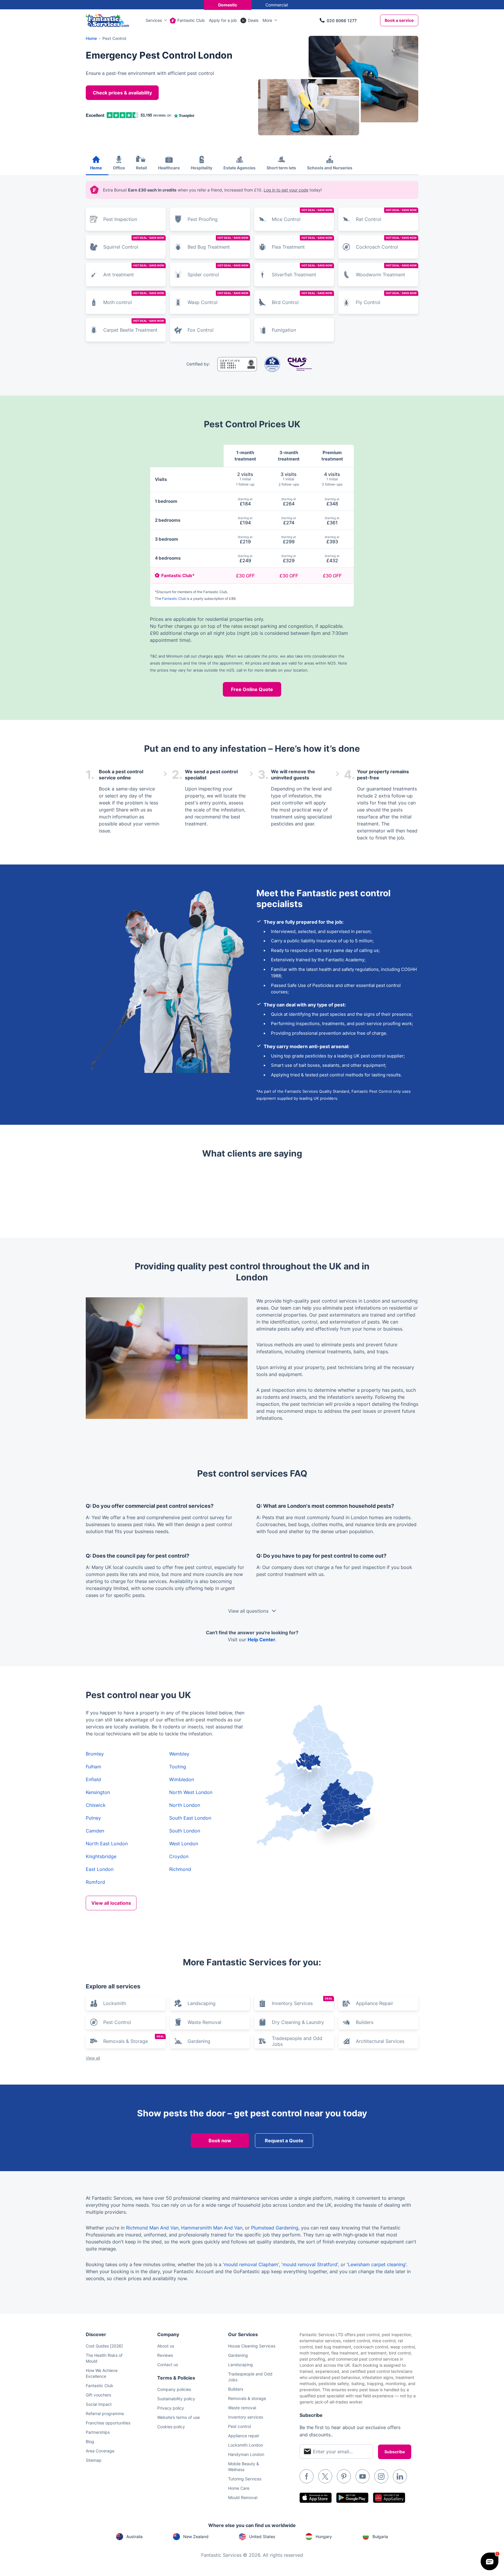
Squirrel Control (134, 243)
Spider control (218, 271)
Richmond (180, 1869)
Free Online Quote (252, 689)
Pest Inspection (120, 219)
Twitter (325, 2476)
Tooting (178, 1767)
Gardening (199, 2041)
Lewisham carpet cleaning (377, 2264)
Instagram (381, 2476)
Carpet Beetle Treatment (134, 326)
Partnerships (98, 2432)
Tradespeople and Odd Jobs (297, 2041)
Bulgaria (380, 2537)
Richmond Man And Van (152, 2228)
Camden (95, 1831)
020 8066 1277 (342, 21)
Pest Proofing (203, 219)
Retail (141, 168)
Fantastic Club (191, 20)
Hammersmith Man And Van (212, 2228)
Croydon (179, 1856)
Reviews (165, 2355)
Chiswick (96, 1805)
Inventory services (246, 2417)
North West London (191, 1792)
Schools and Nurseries (330, 168)
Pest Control (117, 2022)
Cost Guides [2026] (104, 2346)
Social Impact (99, 2404)
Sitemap (94, 2460)
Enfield (93, 1779)
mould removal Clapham (251, 2264)
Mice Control (302, 215)
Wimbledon (182, 1779)
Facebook (307, 2476)
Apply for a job (223, 20)
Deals (253, 20)
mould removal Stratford (310, 2264)
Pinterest (344, 2476)
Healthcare (169, 168)
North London (185, 1805)
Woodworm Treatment (386, 271)
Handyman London (246, 2454)
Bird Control (302, 298)
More (267, 20)
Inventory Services (302, 2002)
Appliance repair (244, 2436)
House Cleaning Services (252, 2346)
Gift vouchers (98, 2395)
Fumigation (284, 330)
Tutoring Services (245, 2479)
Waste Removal (204, 2022)
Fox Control (201, 330)
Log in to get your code (286, 190)
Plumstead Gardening (275, 2228)
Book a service (399, 20)
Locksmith (115, 2003)
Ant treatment (134, 271)
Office (119, 168)
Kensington (98, 1792)
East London (100, 1869)
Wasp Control (218, 298)
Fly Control (386, 298)
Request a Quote (284, 2141)
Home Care (239, 2488)
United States (262, 2537)
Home (96, 168)
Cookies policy (171, 2427)
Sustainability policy (176, 2399)
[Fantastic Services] (107, 20)
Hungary (324, 2537)
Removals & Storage (134, 2039)
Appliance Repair (374, 2003)
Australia (134, 2537)
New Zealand (196, 2537)
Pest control (239, 2426)
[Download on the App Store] (316, 2498)
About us (166, 2346)
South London (185, 1831)
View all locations (111, 1903)
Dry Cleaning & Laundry (298, 2022)
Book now (220, 2141)
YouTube (363, 2476)
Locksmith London (246, 2445)
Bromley (95, 1754)
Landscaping (202, 2003)
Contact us (168, 2365)
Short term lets (281, 168)
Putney (93, 1818)
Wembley (179, 1754)
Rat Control (386, 215)
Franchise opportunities (108, 2423)
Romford (95, 1882)
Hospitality (202, 168)
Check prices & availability (122, 93)
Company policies (174, 2389)
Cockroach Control (386, 243)
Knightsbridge (101, 1856)
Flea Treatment (302, 243)
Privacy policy (171, 2408)
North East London (107, 1844)
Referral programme (105, 2414)
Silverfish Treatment (302, 271)
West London (184, 1844)
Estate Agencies (239, 168)
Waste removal (242, 2408)
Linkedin (400, 2476)
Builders (365, 2022)
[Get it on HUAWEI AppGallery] (389, 2498)
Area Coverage (100, 2451)
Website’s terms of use (178, 2417)
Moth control (134, 298)
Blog (90, 2441)
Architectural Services (380, 2041)
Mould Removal (243, 2497)
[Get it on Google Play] (352, 2498)
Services (154, 20)
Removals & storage (247, 2398)
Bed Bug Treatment (218, 243)
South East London (190, 1818)
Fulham (93, 1767)
